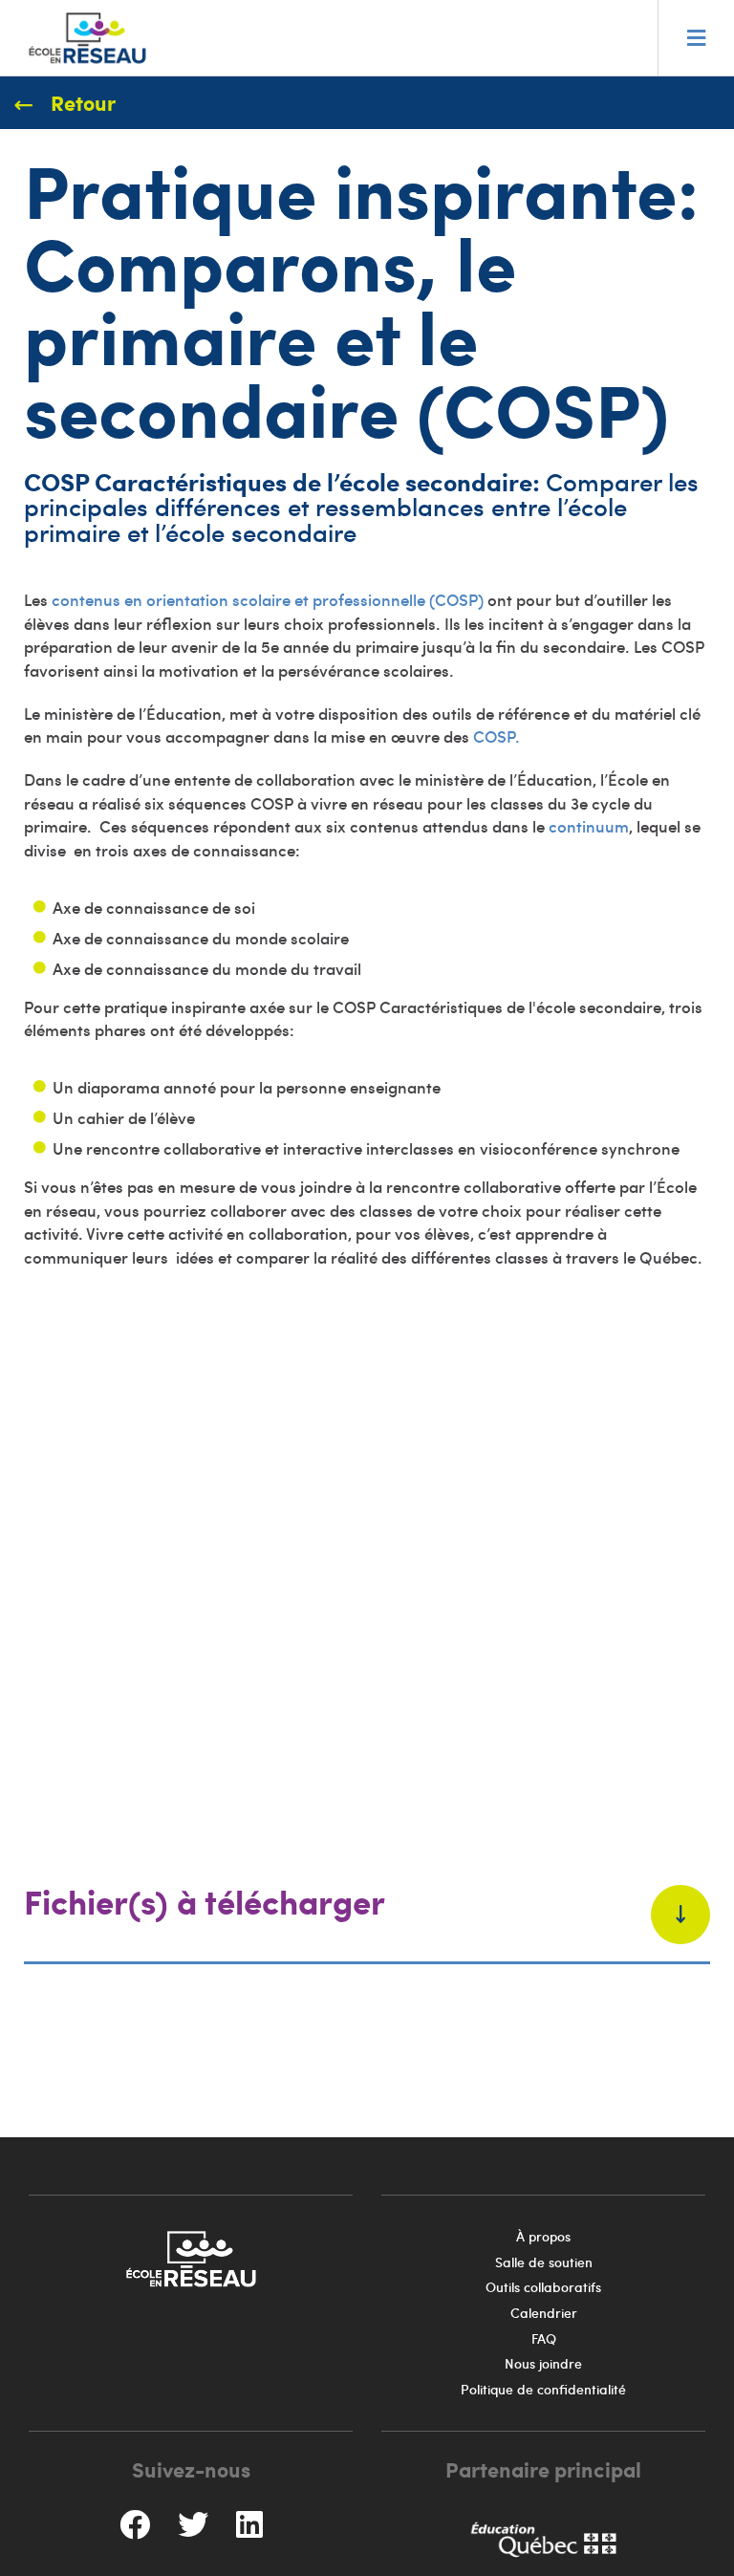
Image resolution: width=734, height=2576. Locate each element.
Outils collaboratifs (543, 2287)
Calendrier (544, 2313)
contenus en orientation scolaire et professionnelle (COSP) (270, 599)
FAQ (544, 2338)
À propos (543, 2236)
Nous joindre (543, 2363)
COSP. (497, 736)
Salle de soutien (544, 2262)
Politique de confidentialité (543, 2389)
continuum (589, 826)
